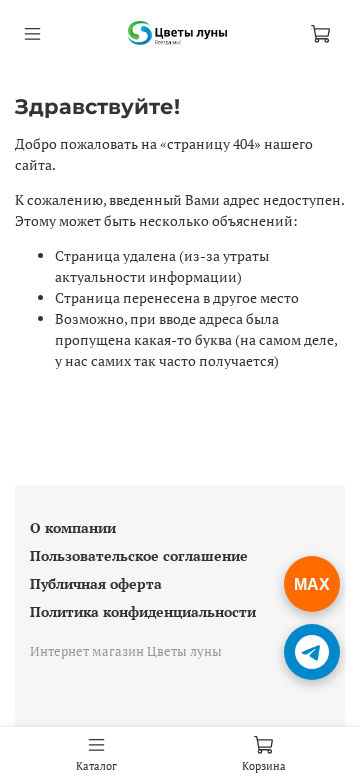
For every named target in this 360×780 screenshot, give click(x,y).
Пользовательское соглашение (139, 555)
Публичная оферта (96, 583)
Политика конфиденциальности (143, 611)
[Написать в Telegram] (312, 652)
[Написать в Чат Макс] (312, 584)
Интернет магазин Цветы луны (126, 651)
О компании (73, 527)
